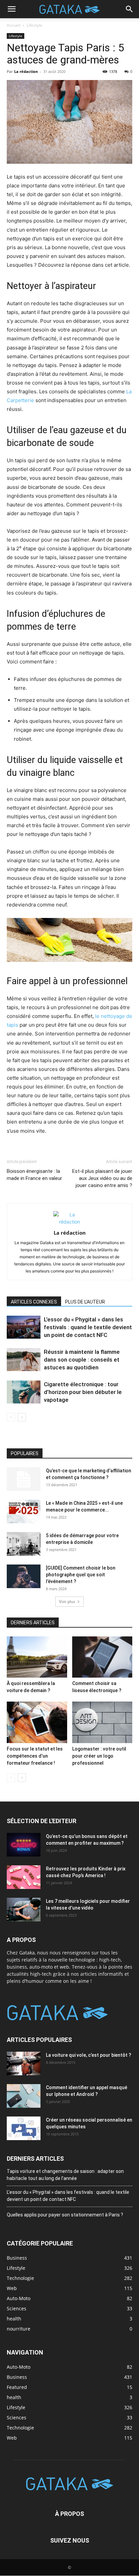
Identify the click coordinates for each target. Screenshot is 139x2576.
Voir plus (67, 1601)
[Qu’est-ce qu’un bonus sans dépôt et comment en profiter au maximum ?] (24, 1845)
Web (12, 2438)
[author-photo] (69, 1222)
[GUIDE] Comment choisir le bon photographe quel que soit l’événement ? (81, 1575)
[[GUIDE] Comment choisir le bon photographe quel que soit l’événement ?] (24, 1576)
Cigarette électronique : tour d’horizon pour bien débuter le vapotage (83, 1392)
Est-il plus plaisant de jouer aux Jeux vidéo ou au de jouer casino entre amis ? (102, 1178)
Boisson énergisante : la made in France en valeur (34, 1175)
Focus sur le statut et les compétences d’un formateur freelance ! (35, 1756)
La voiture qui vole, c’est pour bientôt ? (89, 2055)
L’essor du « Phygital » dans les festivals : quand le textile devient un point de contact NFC (88, 1327)
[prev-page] (11, 1417)
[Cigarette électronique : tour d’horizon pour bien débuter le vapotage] (24, 1392)
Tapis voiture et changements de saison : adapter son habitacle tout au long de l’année (65, 2175)
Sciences (17, 2417)
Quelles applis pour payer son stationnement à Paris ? (65, 2215)
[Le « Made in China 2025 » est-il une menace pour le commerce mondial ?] (24, 1512)
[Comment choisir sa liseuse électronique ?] (102, 1657)
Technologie (20, 2428)
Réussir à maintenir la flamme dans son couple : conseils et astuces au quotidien (82, 1360)
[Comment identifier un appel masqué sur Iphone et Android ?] (24, 2096)
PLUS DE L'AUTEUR (85, 1302)
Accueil (13, 25)
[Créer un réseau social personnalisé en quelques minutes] (24, 2128)
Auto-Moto (19, 2367)
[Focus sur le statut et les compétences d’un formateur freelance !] (37, 1722)
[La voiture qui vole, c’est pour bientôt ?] (24, 2064)
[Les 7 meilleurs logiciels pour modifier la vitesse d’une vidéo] (24, 1910)
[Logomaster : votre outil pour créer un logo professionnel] (102, 1722)
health (14, 2397)
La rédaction (26, 71)
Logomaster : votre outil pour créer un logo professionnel (99, 1756)
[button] (11, 9)
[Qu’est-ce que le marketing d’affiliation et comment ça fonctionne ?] (24, 1479)
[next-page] (22, 1417)
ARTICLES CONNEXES (34, 1302)
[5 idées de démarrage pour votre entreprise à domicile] (24, 1544)
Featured (17, 2387)
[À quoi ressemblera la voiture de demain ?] (37, 1657)
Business (17, 2377)
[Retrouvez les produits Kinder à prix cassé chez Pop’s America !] (24, 1877)
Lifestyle (34, 25)
